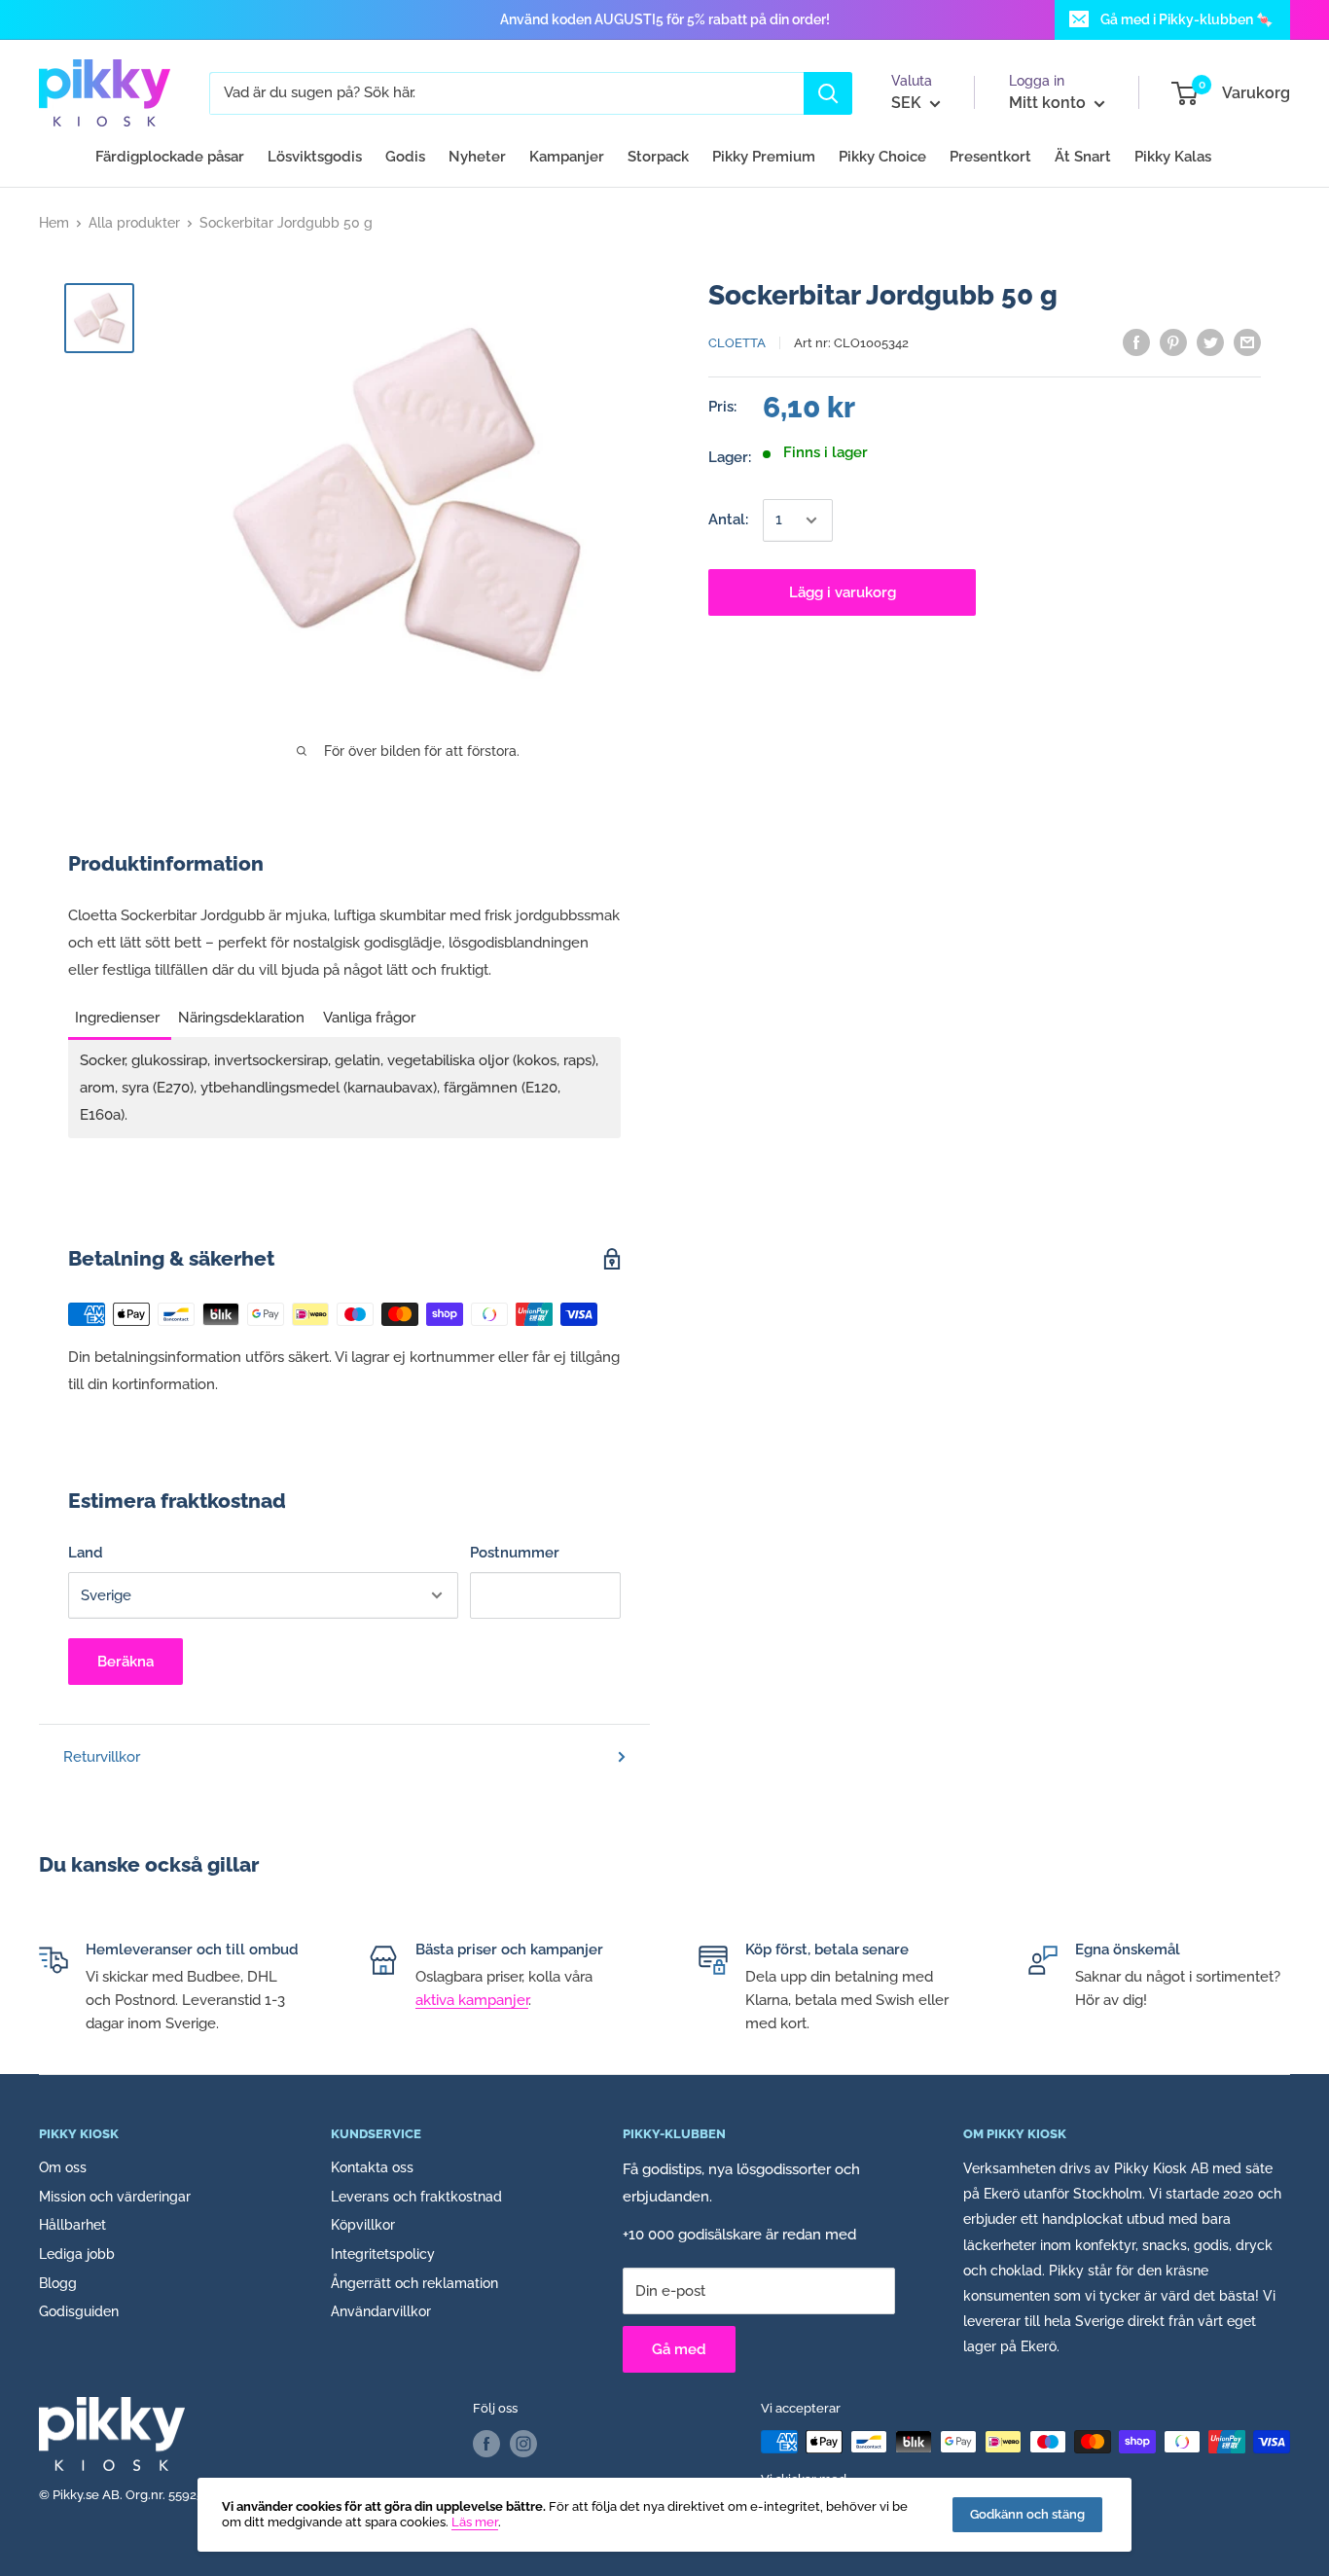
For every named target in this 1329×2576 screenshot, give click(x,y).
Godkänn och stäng (1027, 2514)
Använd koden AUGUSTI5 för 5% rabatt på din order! (665, 19)
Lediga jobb (77, 2254)
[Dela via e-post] (1247, 342)
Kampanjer (567, 157)
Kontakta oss (372, 2167)
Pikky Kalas (1173, 157)
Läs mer (475, 2522)
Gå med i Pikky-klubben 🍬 (1186, 19)
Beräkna (126, 1662)
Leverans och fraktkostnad (416, 2197)
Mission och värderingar (115, 2197)
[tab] (120, 1012)
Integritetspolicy (383, 2254)
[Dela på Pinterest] (1173, 342)
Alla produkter (134, 223)
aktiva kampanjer (472, 2000)
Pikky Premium (764, 157)
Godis (405, 157)
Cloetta (737, 343)
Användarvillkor (381, 2311)
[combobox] (506, 93)
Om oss (63, 2167)
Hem (54, 223)
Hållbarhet (72, 2225)
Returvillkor (102, 1757)
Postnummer (515, 1553)
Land (86, 1553)
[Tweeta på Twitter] (1210, 342)
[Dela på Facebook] (1136, 342)
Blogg (58, 2283)
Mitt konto (1049, 103)
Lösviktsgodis (315, 157)
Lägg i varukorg (843, 592)
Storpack (658, 157)
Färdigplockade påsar (170, 157)
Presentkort (990, 157)
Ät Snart (1083, 157)
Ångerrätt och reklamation (414, 2283)
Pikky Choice (882, 157)
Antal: (728, 520)
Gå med (679, 2349)
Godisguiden (79, 2311)
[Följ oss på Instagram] (523, 2444)
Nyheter (477, 157)
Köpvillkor (363, 2225)
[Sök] (828, 93)
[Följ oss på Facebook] (486, 2444)
